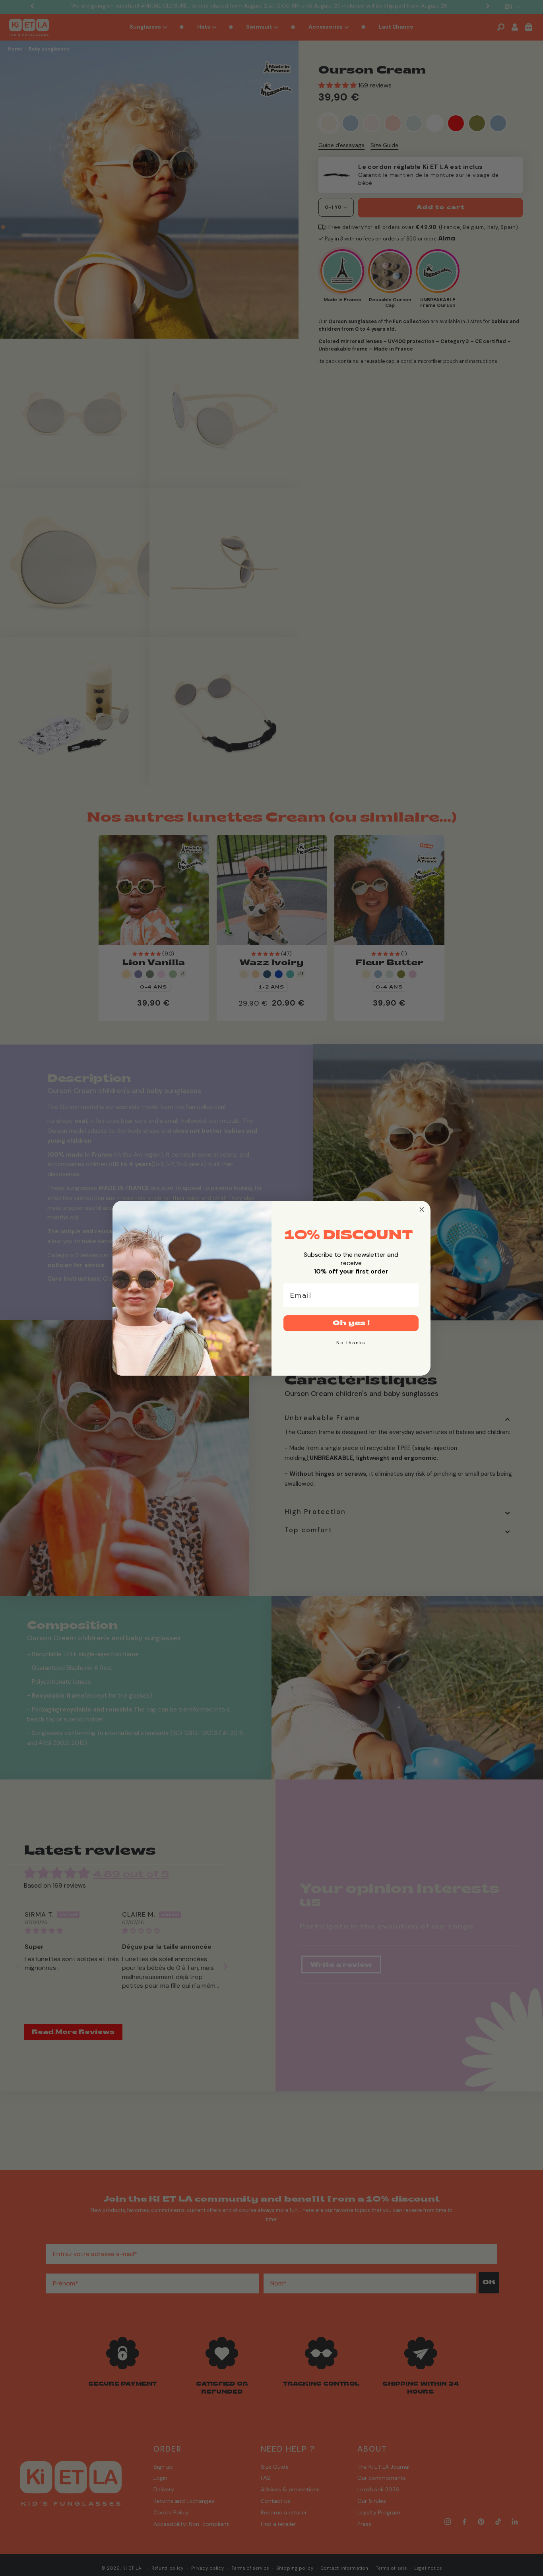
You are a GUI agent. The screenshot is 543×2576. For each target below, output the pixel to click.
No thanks (351, 1343)
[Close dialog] (422, 1209)
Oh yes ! (351, 1323)
